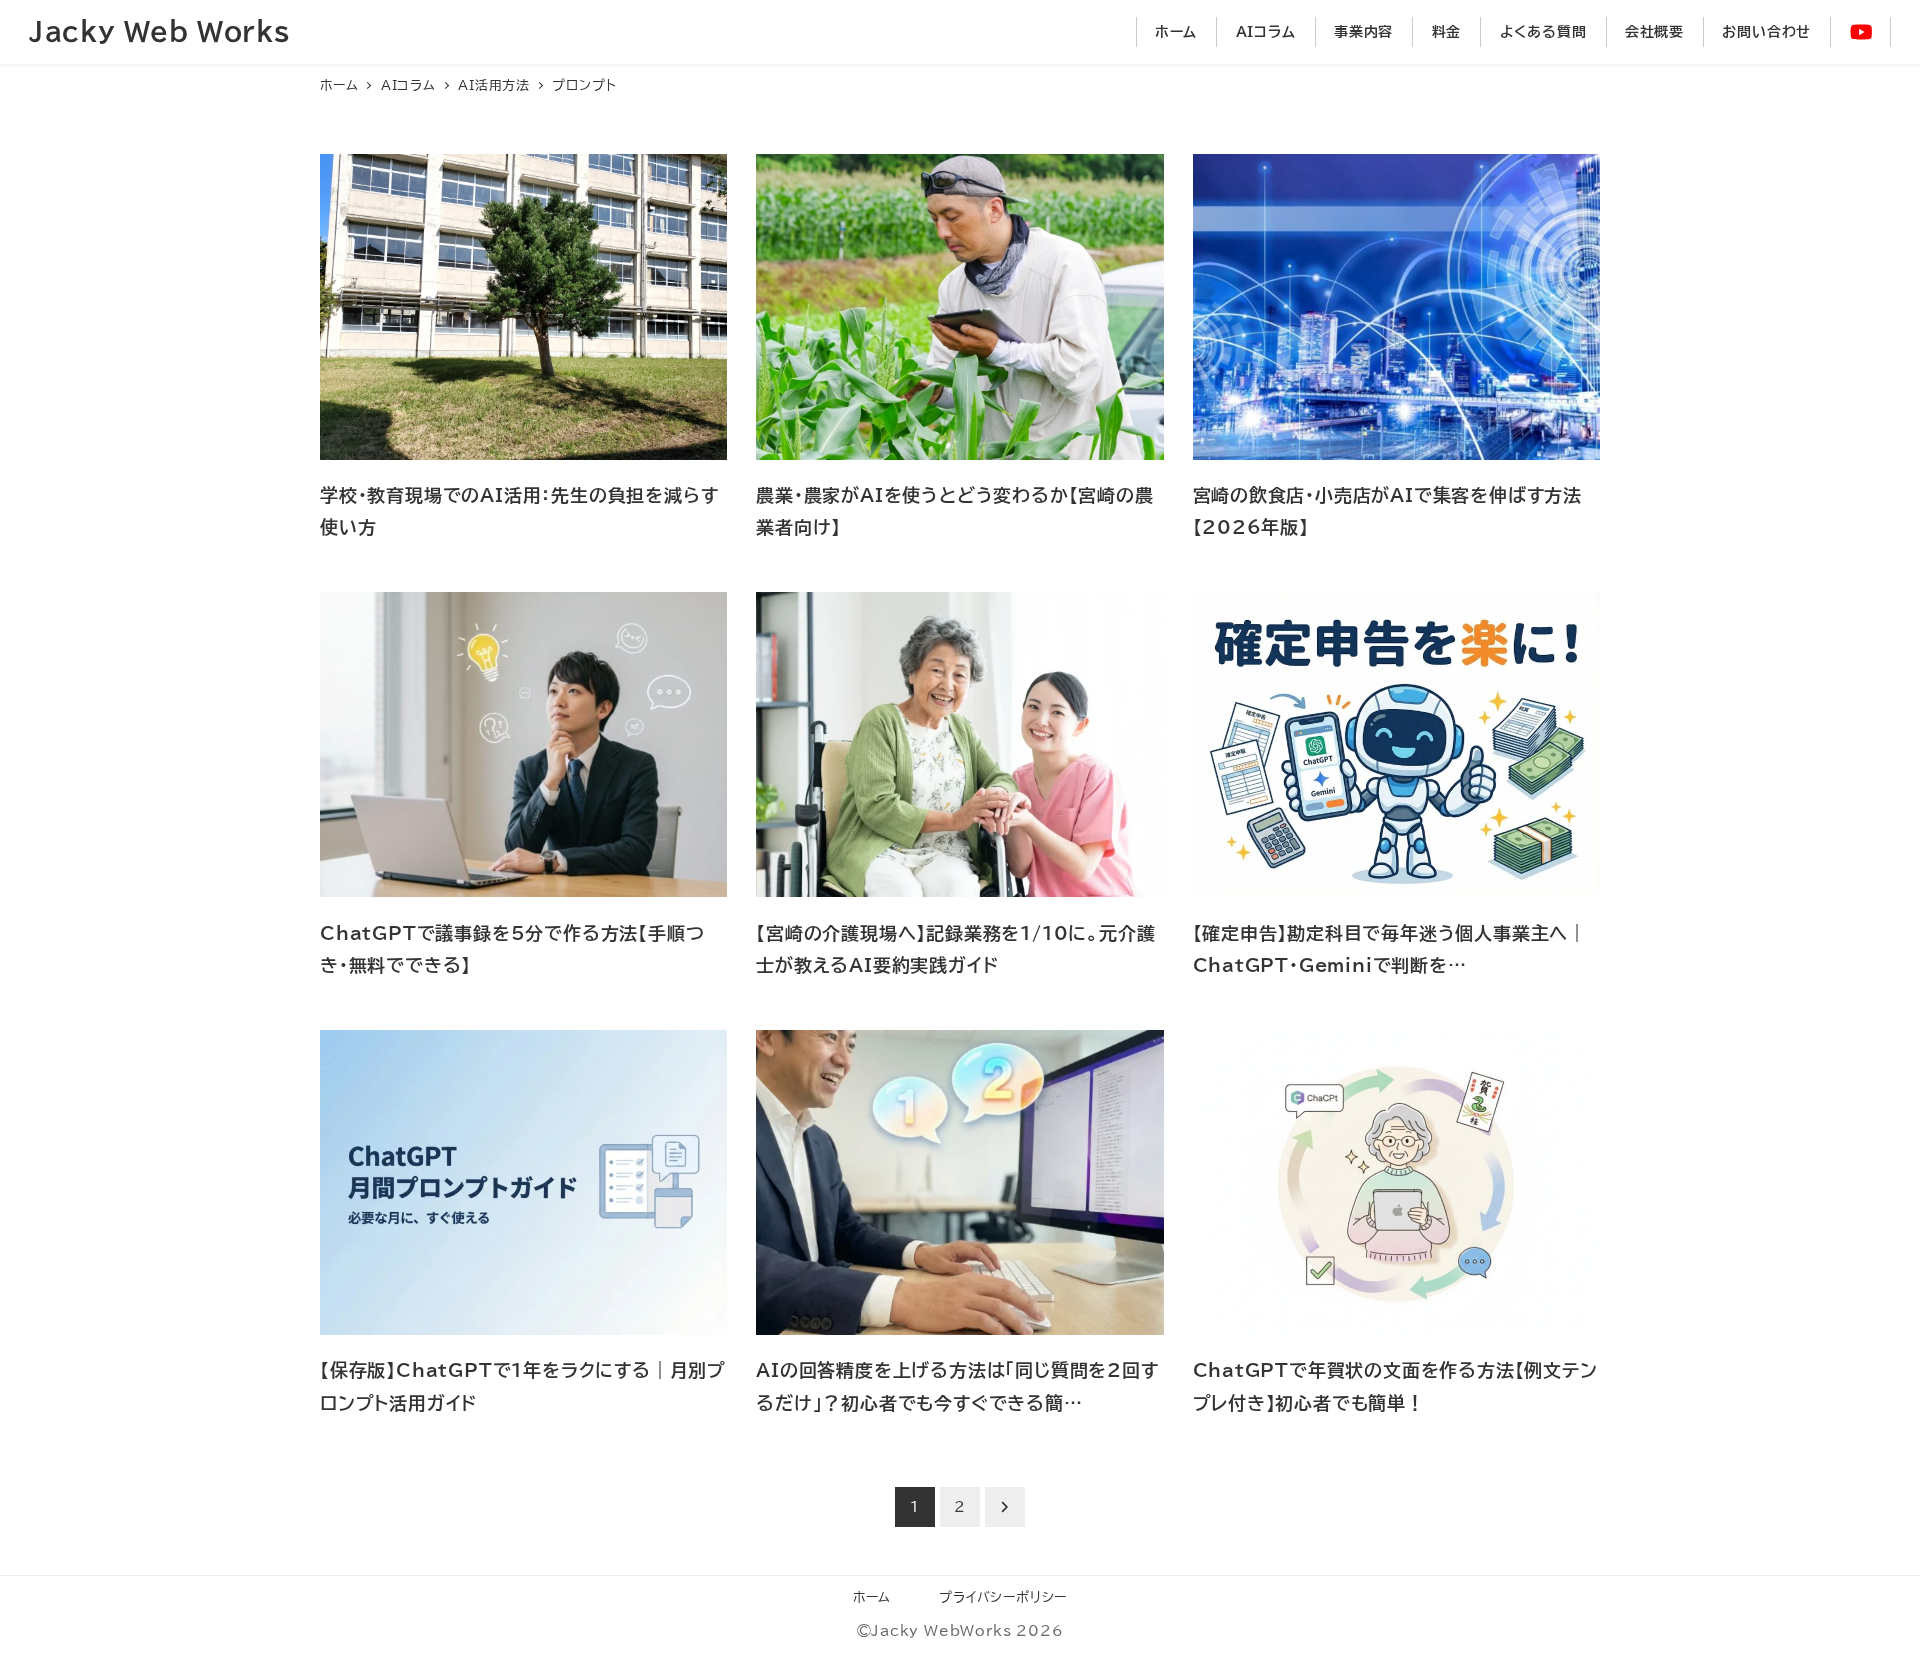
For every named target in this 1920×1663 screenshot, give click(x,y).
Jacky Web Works (159, 31)
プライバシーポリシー (1003, 1597)
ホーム (872, 1597)
